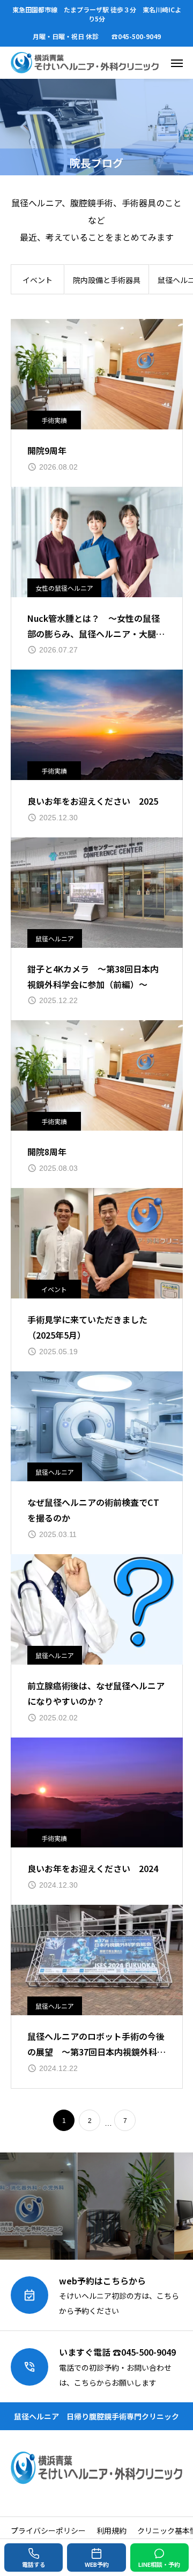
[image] (97, 374)
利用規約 (112, 2530)
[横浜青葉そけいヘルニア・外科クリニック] (85, 63)
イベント (38, 280)
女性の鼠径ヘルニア (64, 588)
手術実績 (54, 420)
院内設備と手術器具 (107, 280)
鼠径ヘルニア (55, 938)
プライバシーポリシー (48, 2530)
